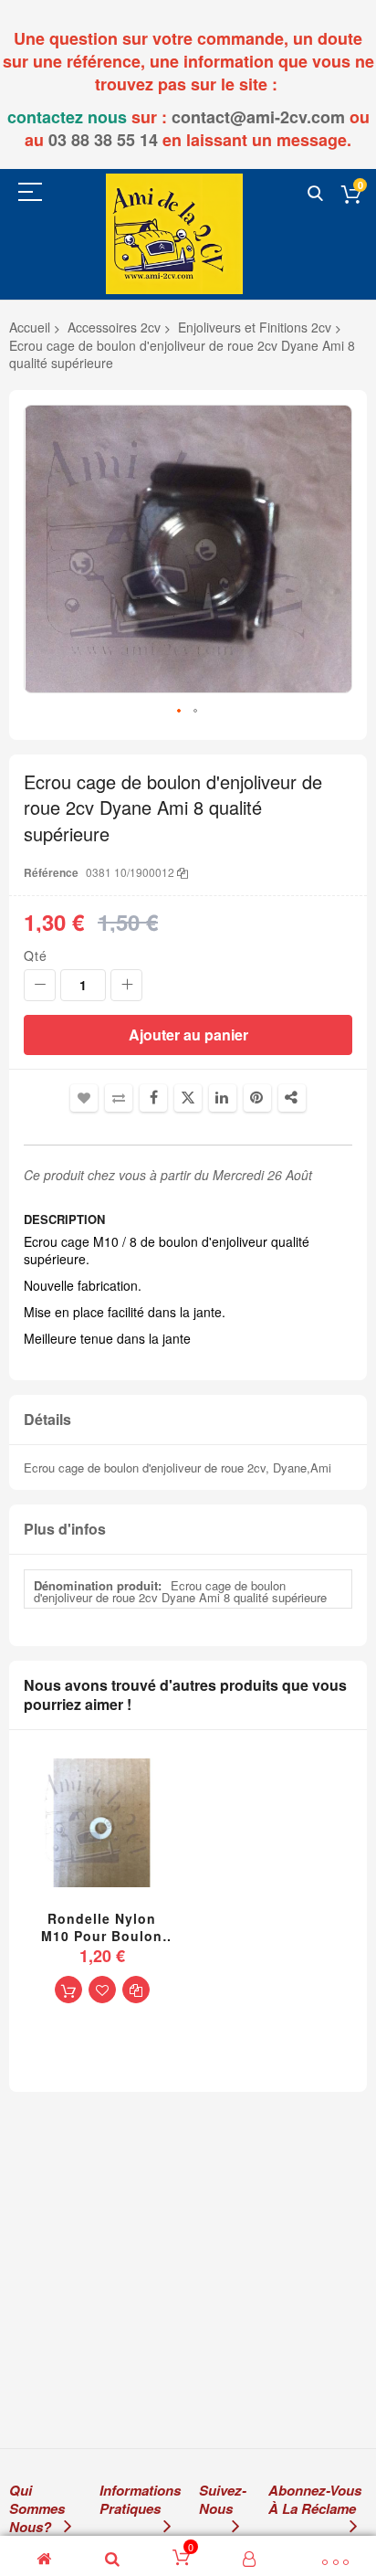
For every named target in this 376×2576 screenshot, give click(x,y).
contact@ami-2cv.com (258, 117)
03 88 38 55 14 (103, 140)
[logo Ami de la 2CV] (174, 233)
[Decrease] (40, 985)
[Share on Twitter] (188, 1098)
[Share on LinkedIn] (223, 1098)
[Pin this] (257, 1098)
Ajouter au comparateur (119, 1098)
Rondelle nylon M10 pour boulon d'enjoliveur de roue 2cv (102, 1927)
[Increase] (126, 985)
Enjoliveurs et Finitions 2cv (255, 327)
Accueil (30, 327)
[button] (180, 712)
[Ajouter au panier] (68, 1990)
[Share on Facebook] (153, 1098)
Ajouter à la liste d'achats (84, 1098)
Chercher (315, 194)
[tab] (188, 1420)
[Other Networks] (292, 1098)
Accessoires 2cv (114, 327)
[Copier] (183, 872)
